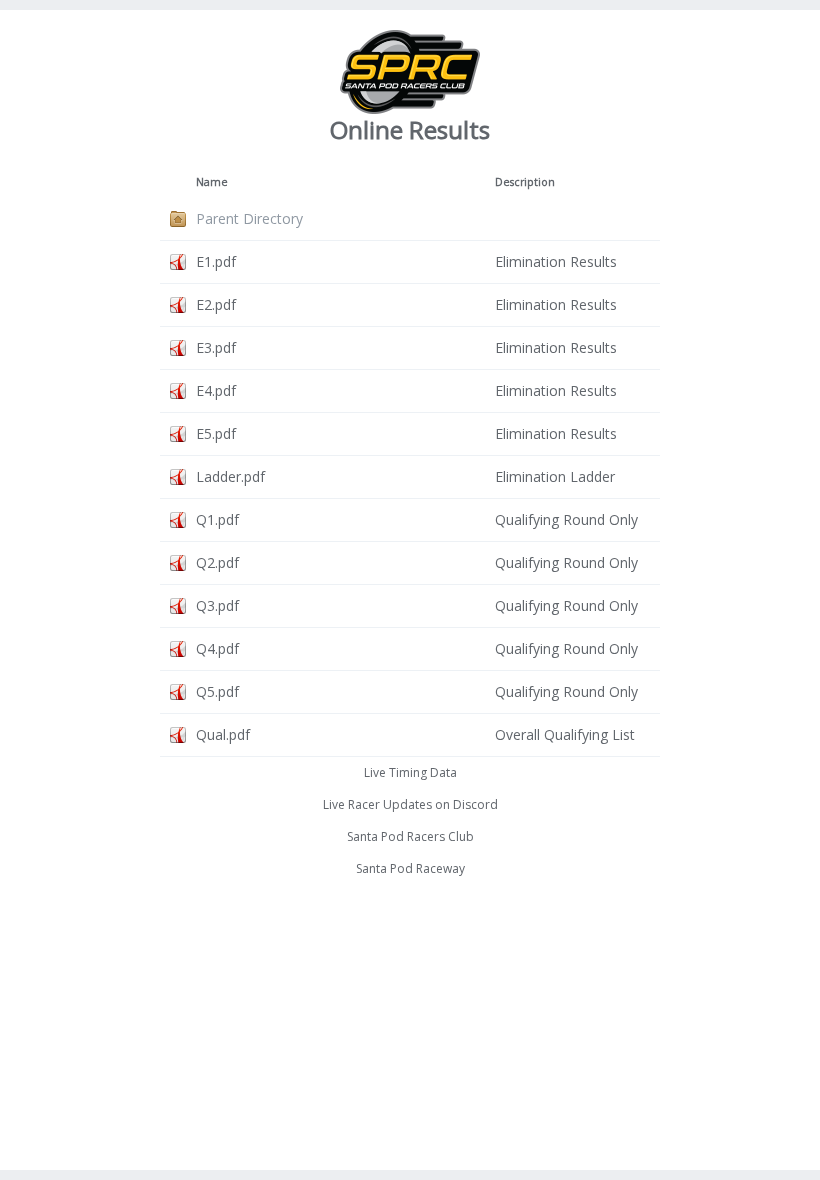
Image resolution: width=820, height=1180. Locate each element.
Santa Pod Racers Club (410, 836)
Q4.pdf (217, 648)
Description (525, 182)
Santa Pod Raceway (410, 868)
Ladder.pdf (230, 476)
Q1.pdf (217, 519)
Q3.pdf (217, 605)
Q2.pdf (217, 562)
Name (212, 182)
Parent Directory (249, 218)
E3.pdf (216, 347)
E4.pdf (216, 390)
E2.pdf (216, 304)
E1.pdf (216, 261)
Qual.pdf (223, 734)
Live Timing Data (410, 772)
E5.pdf (216, 433)
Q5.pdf (217, 691)
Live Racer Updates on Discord (410, 804)
